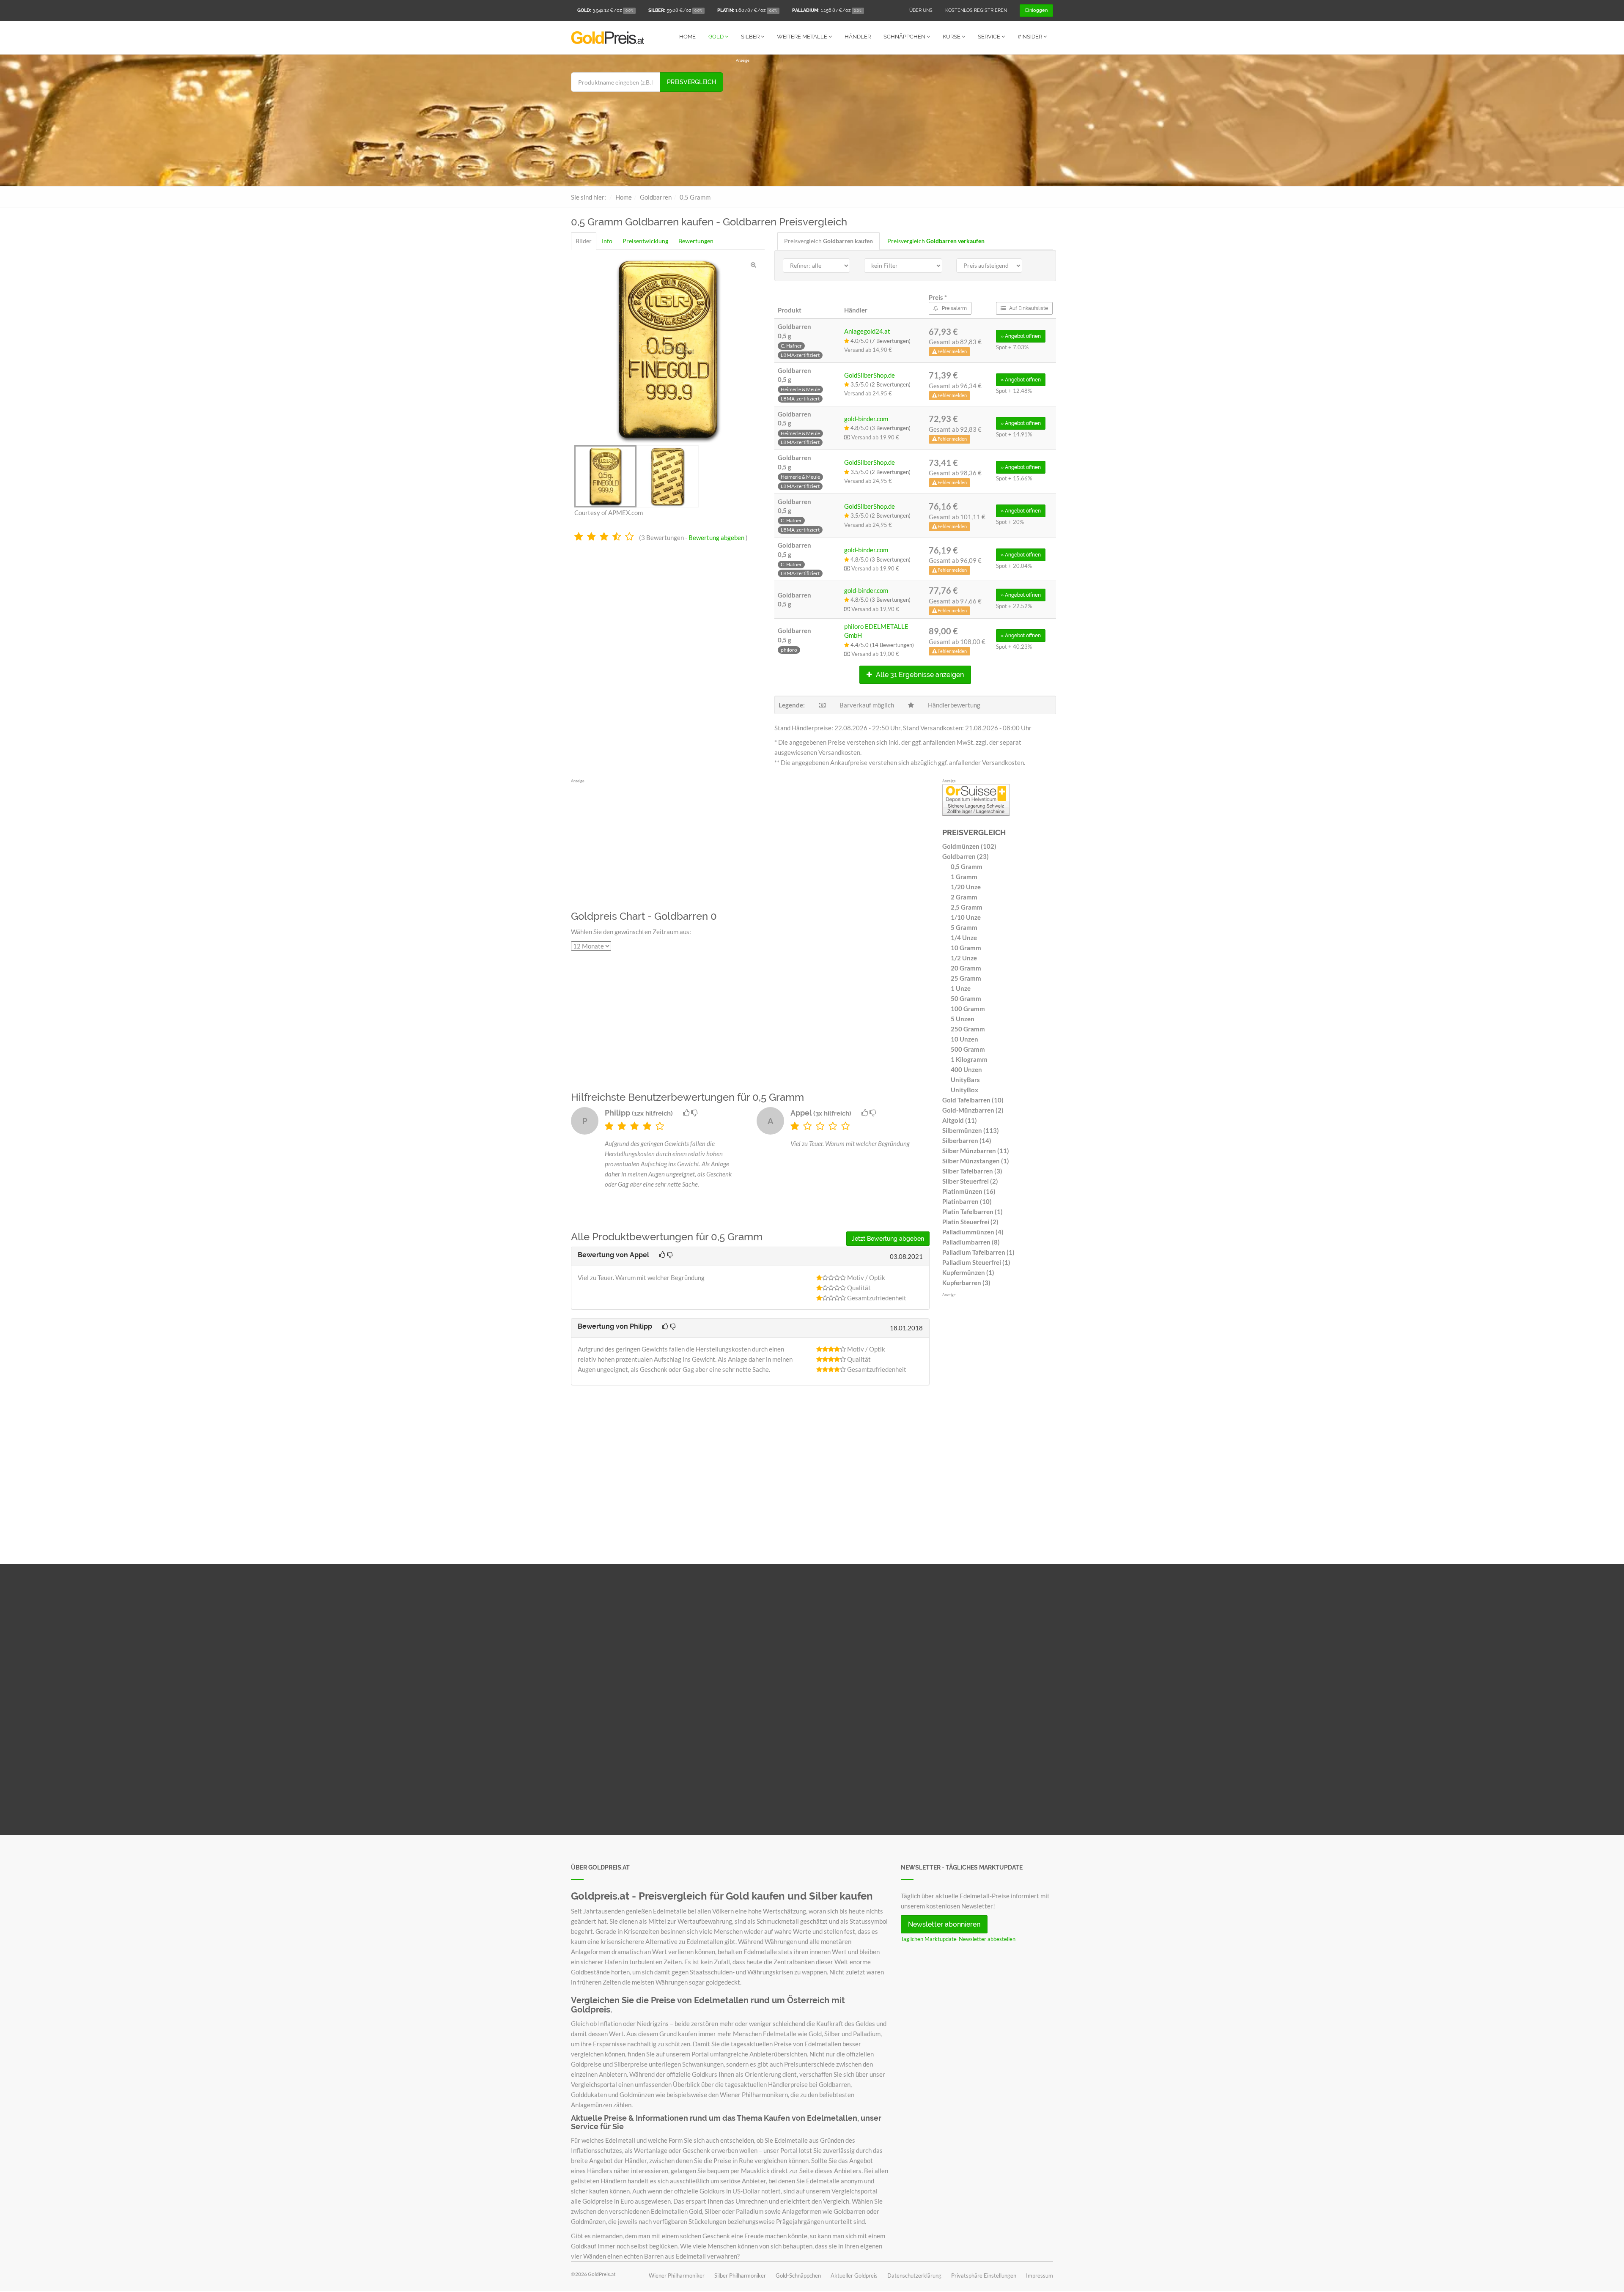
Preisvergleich (691, 82)
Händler (858, 37)
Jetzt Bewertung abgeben (888, 1239)
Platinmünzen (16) (969, 1191)
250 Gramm (968, 1029)
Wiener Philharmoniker (677, 2276)
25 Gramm (966, 978)
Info (607, 241)
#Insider (1030, 37)
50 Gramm (966, 998)
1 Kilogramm (969, 1059)
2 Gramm (964, 897)
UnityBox (964, 1090)
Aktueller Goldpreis (854, 2276)
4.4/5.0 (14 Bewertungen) (882, 645)
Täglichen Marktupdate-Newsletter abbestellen (958, 1939)
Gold (717, 37)
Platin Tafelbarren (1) (972, 1212)
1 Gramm (964, 877)
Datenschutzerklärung (914, 2276)
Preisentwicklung (645, 241)
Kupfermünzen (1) (968, 1272)
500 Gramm (968, 1049)
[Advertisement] (894, 123)
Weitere (802, 37)
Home (687, 37)
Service (990, 37)
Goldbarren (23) (966, 856)
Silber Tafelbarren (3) (972, 1171)
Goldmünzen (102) (969, 846)
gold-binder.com (866, 419)
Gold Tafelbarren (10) (973, 1100)
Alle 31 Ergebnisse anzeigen (919, 675)
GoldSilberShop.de (870, 375)
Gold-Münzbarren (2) (973, 1110)
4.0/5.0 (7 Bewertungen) (880, 341)
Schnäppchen (905, 37)
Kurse (952, 37)
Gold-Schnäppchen (798, 2276)
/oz (605, 10)
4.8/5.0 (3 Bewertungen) (880, 428)
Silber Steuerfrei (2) (970, 1181)
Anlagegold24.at (867, 331)
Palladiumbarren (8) (971, 1242)
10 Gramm (966, 948)
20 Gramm (966, 968)
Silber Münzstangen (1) (976, 1161)
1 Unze (961, 988)
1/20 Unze (966, 887)
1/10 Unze (966, 917)
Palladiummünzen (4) (973, 1232)
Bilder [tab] (584, 241)
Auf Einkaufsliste (1028, 308)
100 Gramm (968, 1009)
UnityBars (965, 1080)
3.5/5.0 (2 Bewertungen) (880, 384)
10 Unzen (964, 1039)
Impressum (1040, 2276)
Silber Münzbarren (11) (976, 1151)
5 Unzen (963, 1019)
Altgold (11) (960, 1120)
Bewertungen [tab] (696, 241)
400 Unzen (966, 1069)
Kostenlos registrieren (976, 10)
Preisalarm (954, 308)
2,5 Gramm (967, 907)
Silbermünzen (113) (971, 1130)
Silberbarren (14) (967, 1141)
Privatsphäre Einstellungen (984, 2276)
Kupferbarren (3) (966, 1283)
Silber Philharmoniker (740, 2276)
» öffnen (1021, 336)
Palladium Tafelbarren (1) (978, 1252)
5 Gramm (964, 927)
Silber (751, 37)
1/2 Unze (964, 958)
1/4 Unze (964, 938)
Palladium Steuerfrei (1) (976, 1262)
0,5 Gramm (967, 866)
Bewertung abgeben (716, 537)
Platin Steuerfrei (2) (970, 1222)
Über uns (921, 10)
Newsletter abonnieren (944, 1924)
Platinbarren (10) (967, 1201)
